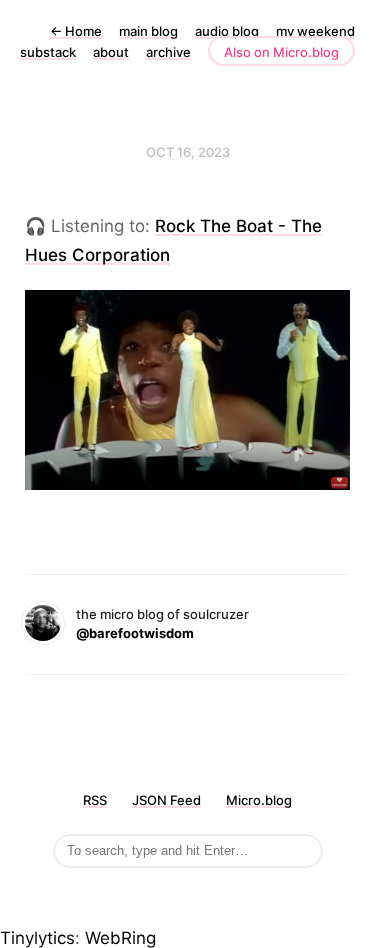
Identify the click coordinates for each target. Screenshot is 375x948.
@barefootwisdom (135, 633)
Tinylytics (37, 938)
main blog (148, 31)
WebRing (120, 938)
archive (168, 52)
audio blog (227, 31)
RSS (95, 800)
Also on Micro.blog (281, 52)
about (111, 52)
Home (76, 31)
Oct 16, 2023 (188, 152)
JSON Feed (166, 800)
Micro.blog (259, 800)
